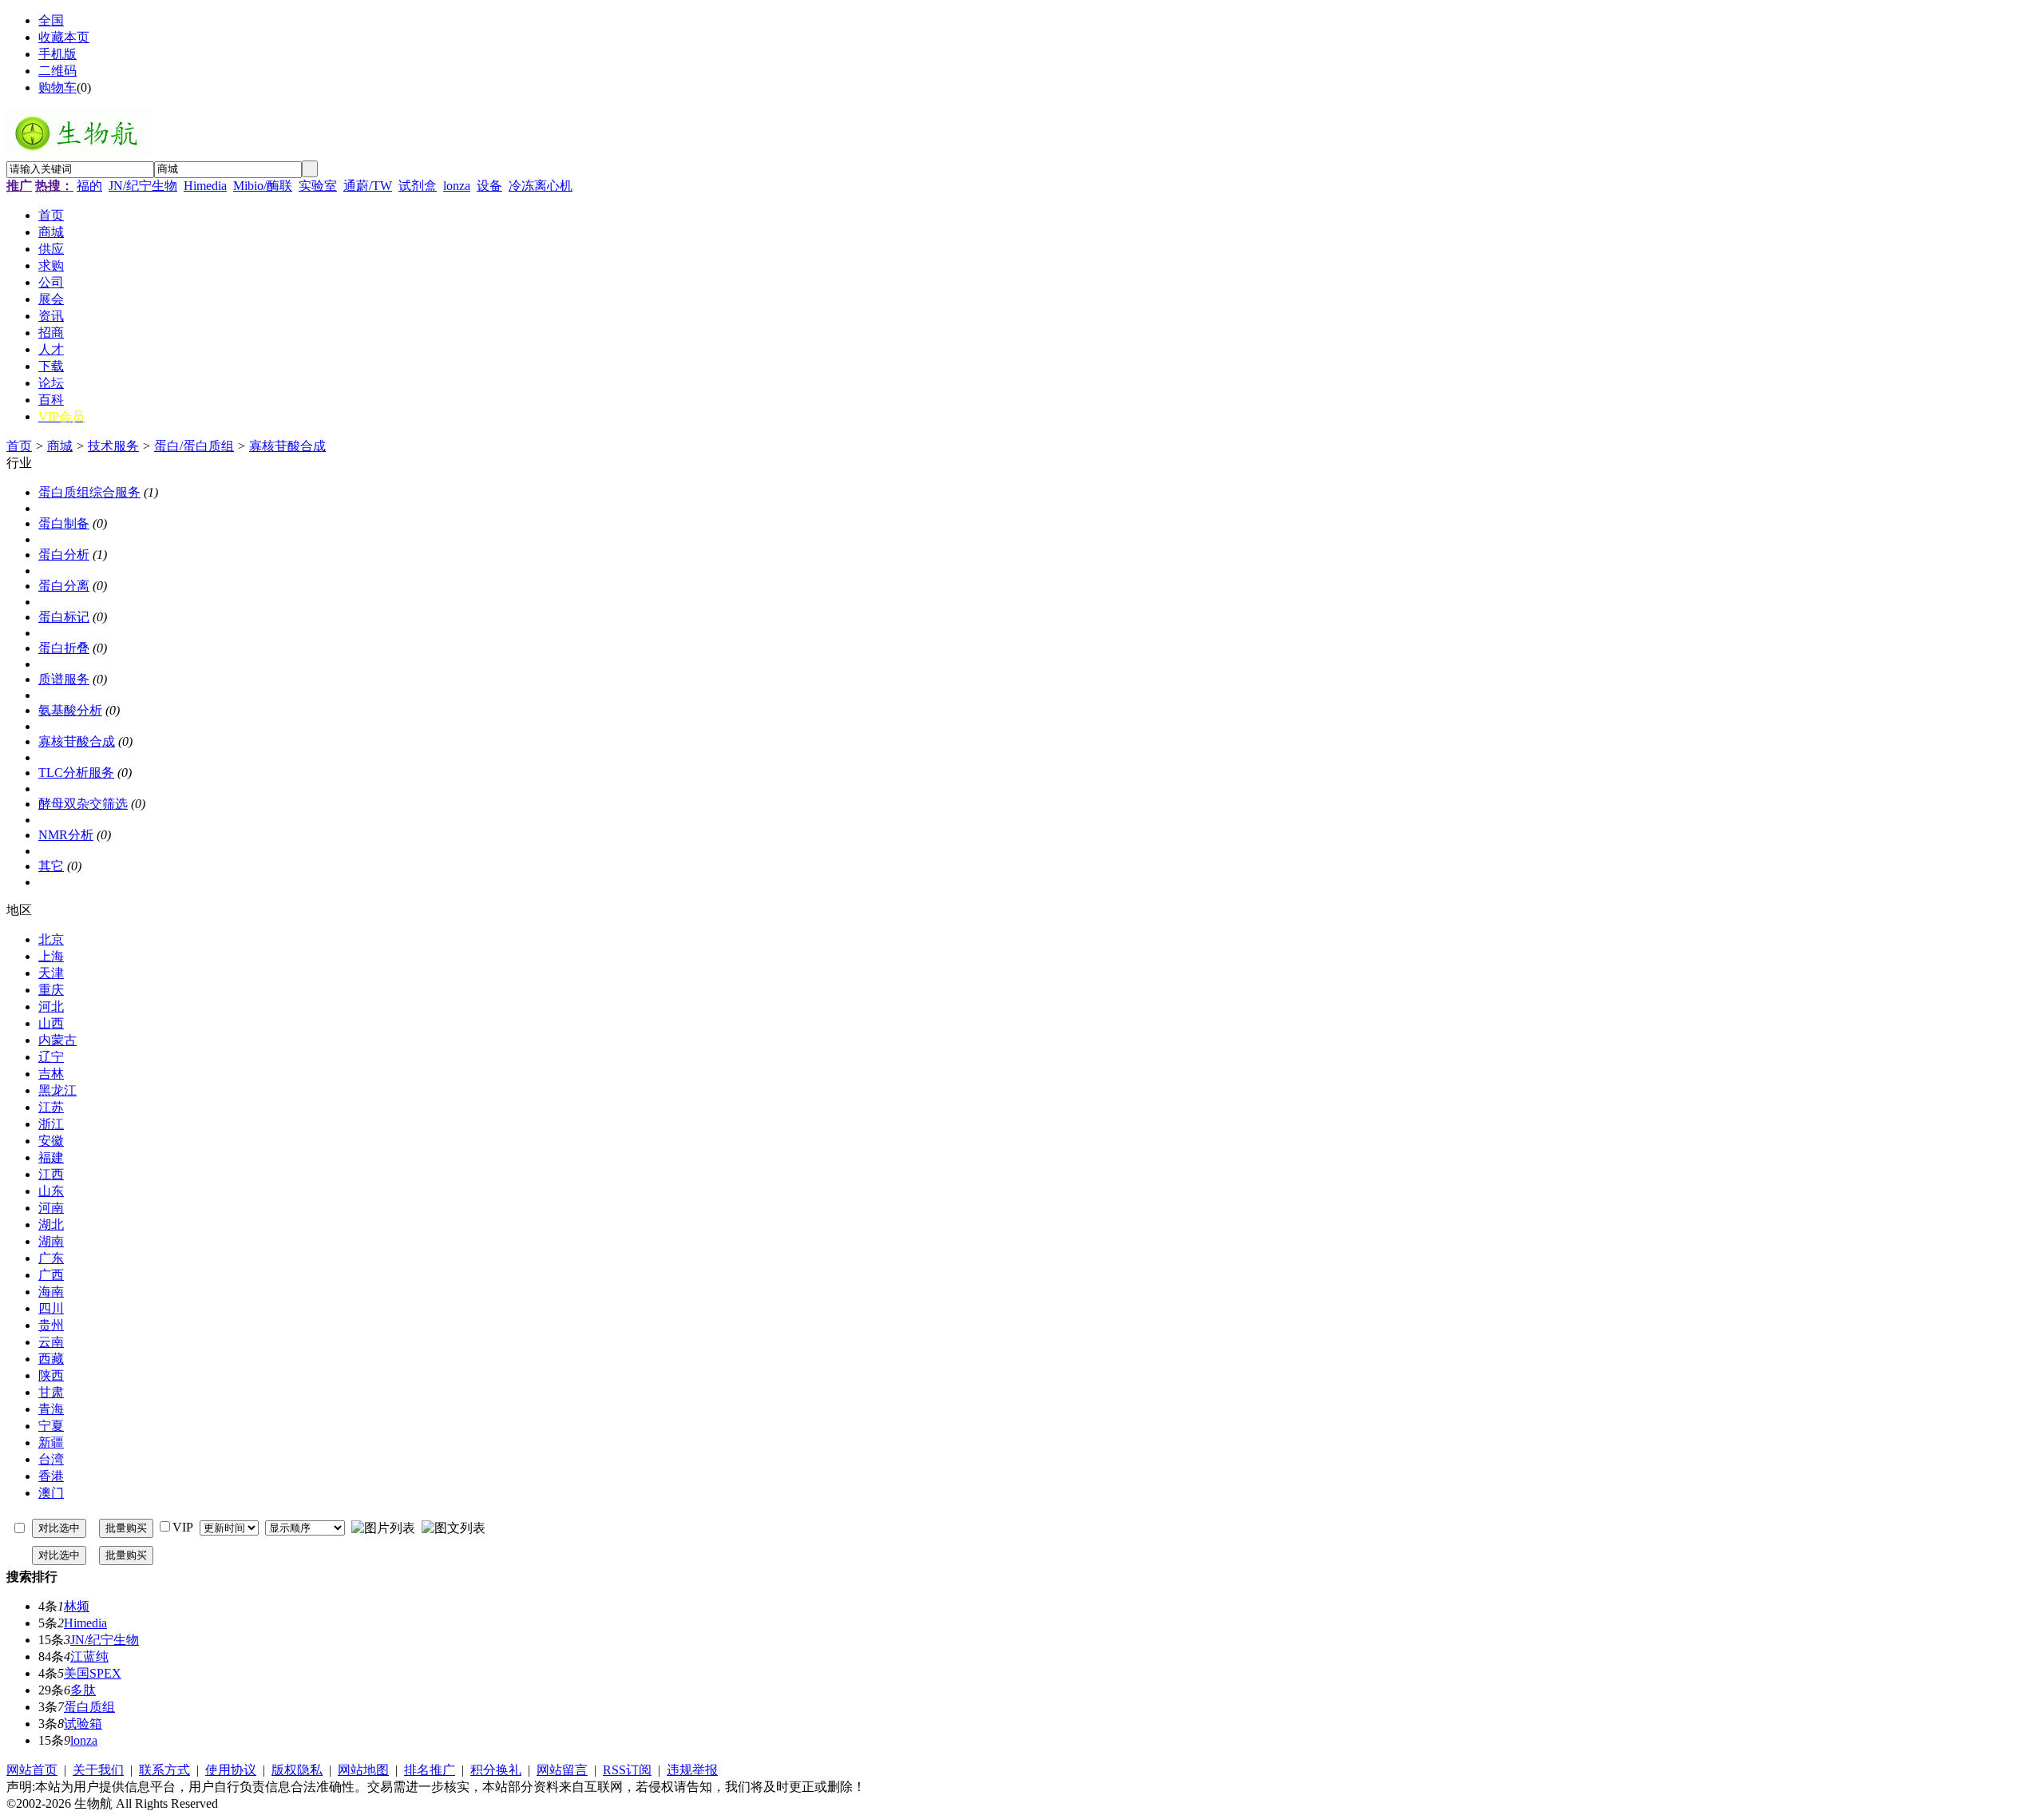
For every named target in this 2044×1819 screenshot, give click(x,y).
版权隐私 (297, 1770)
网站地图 (363, 1770)
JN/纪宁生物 (143, 186)
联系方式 (164, 1770)
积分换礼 (496, 1770)
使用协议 (231, 1770)
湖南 (51, 1241)
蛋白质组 (89, 1707)
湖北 (51, 1225)
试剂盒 (418, 186)
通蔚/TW (368, 186)
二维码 (57, 71)
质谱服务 (64, 679)
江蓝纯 (89, 1657)
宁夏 (51, 1426)
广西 (51, 1275)
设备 (489, 186)
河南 (51, 1208)
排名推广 (430, 1770)
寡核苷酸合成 (287, 446)
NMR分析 (66, 835)
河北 (51, 1007)
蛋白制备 (64, 523)
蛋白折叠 (64, 648)
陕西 (51, 1375)
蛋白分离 (64, 586)
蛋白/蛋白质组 (194, 446)
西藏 (51, 1359)
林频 (77, 1606)
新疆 (51, 1443)
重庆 (51, 990)
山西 (51, 1023)
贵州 (51, 1325)
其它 (51, 866)
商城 (60, 446)
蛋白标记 (64, 617)
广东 (51, 1258)
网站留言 (562, 1770)
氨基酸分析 (70, 710)
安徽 (51, 1141)
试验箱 (83, 1724)
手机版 (57, 54)
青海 (51, 1409)
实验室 (318, 186)
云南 (51, 1342)
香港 (51, 1476)
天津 (51, 973)
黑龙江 (57, 1090)
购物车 (57, 87)
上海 (51, 956)
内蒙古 (57, 1040)
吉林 (51, 1074)
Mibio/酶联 (263, 186)
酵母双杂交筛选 (83, 804)
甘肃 (51, 1392)
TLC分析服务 (76, 773)
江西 (51, 1174)
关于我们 (98, 1770)
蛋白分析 (64, 555)
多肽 (83, 1690)
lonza (457, 186)
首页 (19, 446)
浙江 (51, 1124)
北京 (51, 939)
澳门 (51, 1493)
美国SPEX (93, 1673)
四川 (51, 1308)
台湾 (51, 1459)
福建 (51, 1157)
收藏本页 (64, 37)
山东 (51, 1191)
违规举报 (692, 1770)
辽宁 (51, 1057)
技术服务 (113, 446)
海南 (51, 1292)
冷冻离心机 (541, 186)
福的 (89, 186)
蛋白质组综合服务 (89, 492)
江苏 (51, 1107)
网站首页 (32, 1770)
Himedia (205, 186)
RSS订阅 (627, 1770)
